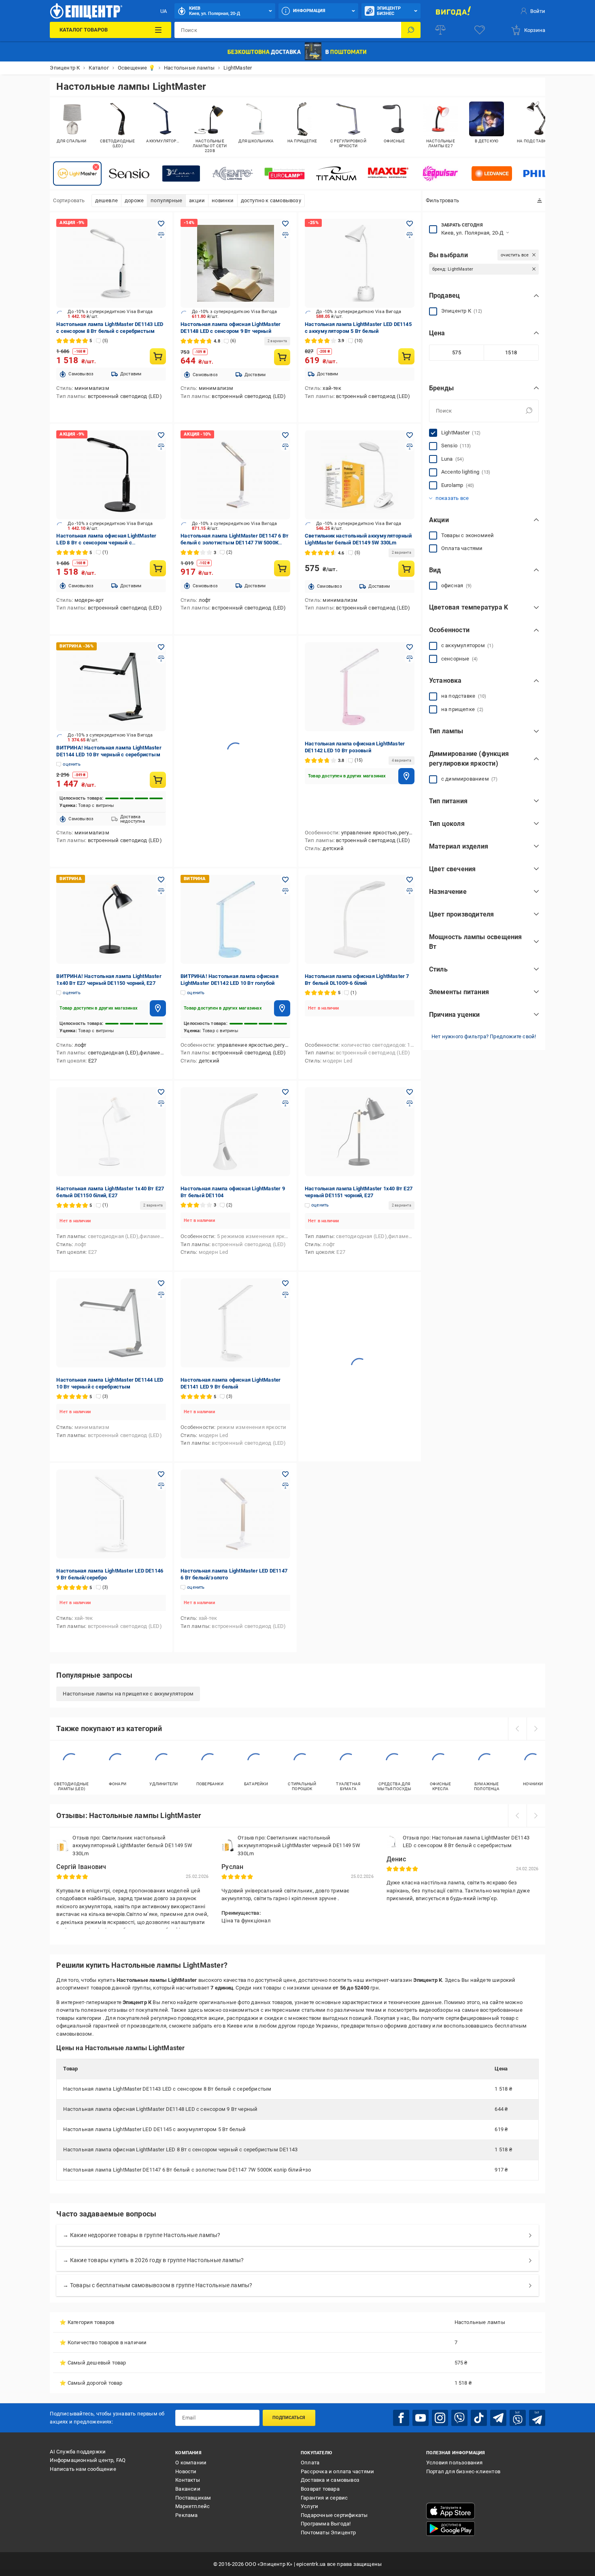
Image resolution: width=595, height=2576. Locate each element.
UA (164, 11)
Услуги (309, 2506)
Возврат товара (320, 2489)
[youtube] (421, 2418)
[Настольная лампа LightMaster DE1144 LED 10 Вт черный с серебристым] (111, 1323)
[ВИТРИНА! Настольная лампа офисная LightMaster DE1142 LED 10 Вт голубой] (235, 919)
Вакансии (188, 2489)
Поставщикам (193, 2498)
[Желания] (480, 30)
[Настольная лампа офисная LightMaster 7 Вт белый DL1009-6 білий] (360, 919)
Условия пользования (455, 2463)
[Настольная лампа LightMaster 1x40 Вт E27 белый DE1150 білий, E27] (111, 1132)
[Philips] (544, 174)
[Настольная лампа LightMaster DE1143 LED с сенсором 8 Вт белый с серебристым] (111, 263)
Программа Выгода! (326, 2524)
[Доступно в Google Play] (450, 2529)
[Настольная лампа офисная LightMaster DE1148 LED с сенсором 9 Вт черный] (235, 263)
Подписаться (289, 2418)
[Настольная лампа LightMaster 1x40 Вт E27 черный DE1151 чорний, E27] (360, 1132)
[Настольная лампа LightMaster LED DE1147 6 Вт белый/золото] (235, 1514)
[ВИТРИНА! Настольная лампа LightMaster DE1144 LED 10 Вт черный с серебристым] (111, 687)
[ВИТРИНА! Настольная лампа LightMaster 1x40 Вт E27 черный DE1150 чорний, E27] (111, 919)
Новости (186, 2471)
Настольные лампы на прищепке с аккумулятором (128, 1694)
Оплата (310, 2463)
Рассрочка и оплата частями (337, 2471)
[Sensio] (129, 174)
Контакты (188, 2480)
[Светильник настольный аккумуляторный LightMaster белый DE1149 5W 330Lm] (360, 475)
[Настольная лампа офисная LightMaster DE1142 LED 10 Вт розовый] (360, 687)
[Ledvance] (492, 174)
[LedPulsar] (440, 174)
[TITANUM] (336, 174)
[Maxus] (388, 174)
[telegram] (498, 2418)
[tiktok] (479, 2418)
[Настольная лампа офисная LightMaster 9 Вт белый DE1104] (235, 1132)
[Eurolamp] (285, 174)
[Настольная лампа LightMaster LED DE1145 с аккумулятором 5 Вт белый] (360, 263)
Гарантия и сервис (324, 2498)
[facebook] (401, 2418)
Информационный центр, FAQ (88, 2460)
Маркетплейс (192, 2506)
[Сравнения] (440, 30)
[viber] (459, 2418)
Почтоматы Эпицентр (328, 2533)
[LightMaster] (77, 174)
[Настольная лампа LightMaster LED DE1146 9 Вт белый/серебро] (111, 1514)
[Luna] (181, 174)
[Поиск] (411, 30)
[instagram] (440, 2418)
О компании (191, 2463)
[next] (536, 1729)
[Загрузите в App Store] (450, 2511)
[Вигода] (453, 11)
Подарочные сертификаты (334, 2515)
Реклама (186, 2515)
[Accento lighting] (233, 174)
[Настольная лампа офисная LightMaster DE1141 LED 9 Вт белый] (235, 1323)
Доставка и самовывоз (330, 2480)
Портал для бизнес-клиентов (463, 2471)
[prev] (517, 1729)
